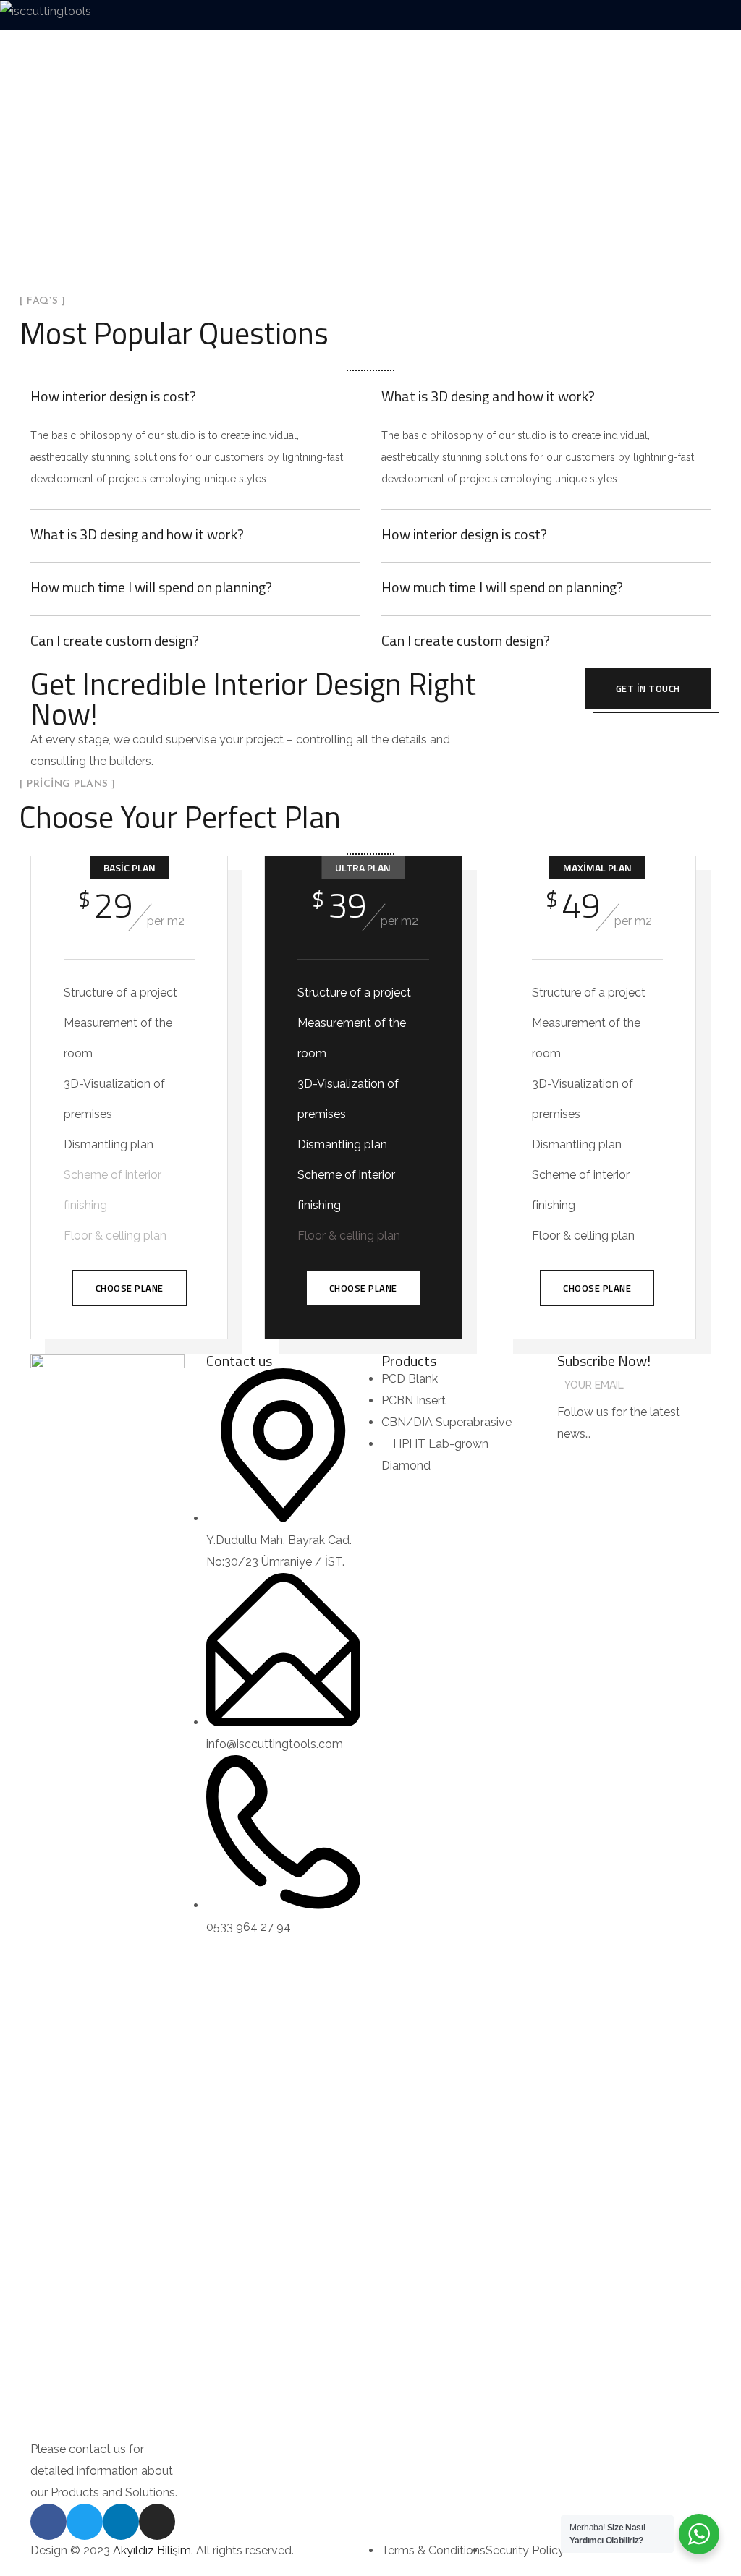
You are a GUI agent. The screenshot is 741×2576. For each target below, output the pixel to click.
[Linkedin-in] (121, 2522)
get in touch (648, 688)
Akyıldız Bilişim (152, 2550)
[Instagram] (157, 2522)
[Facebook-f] (48, 2522)
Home (346, 196)
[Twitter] (85, 2522)
